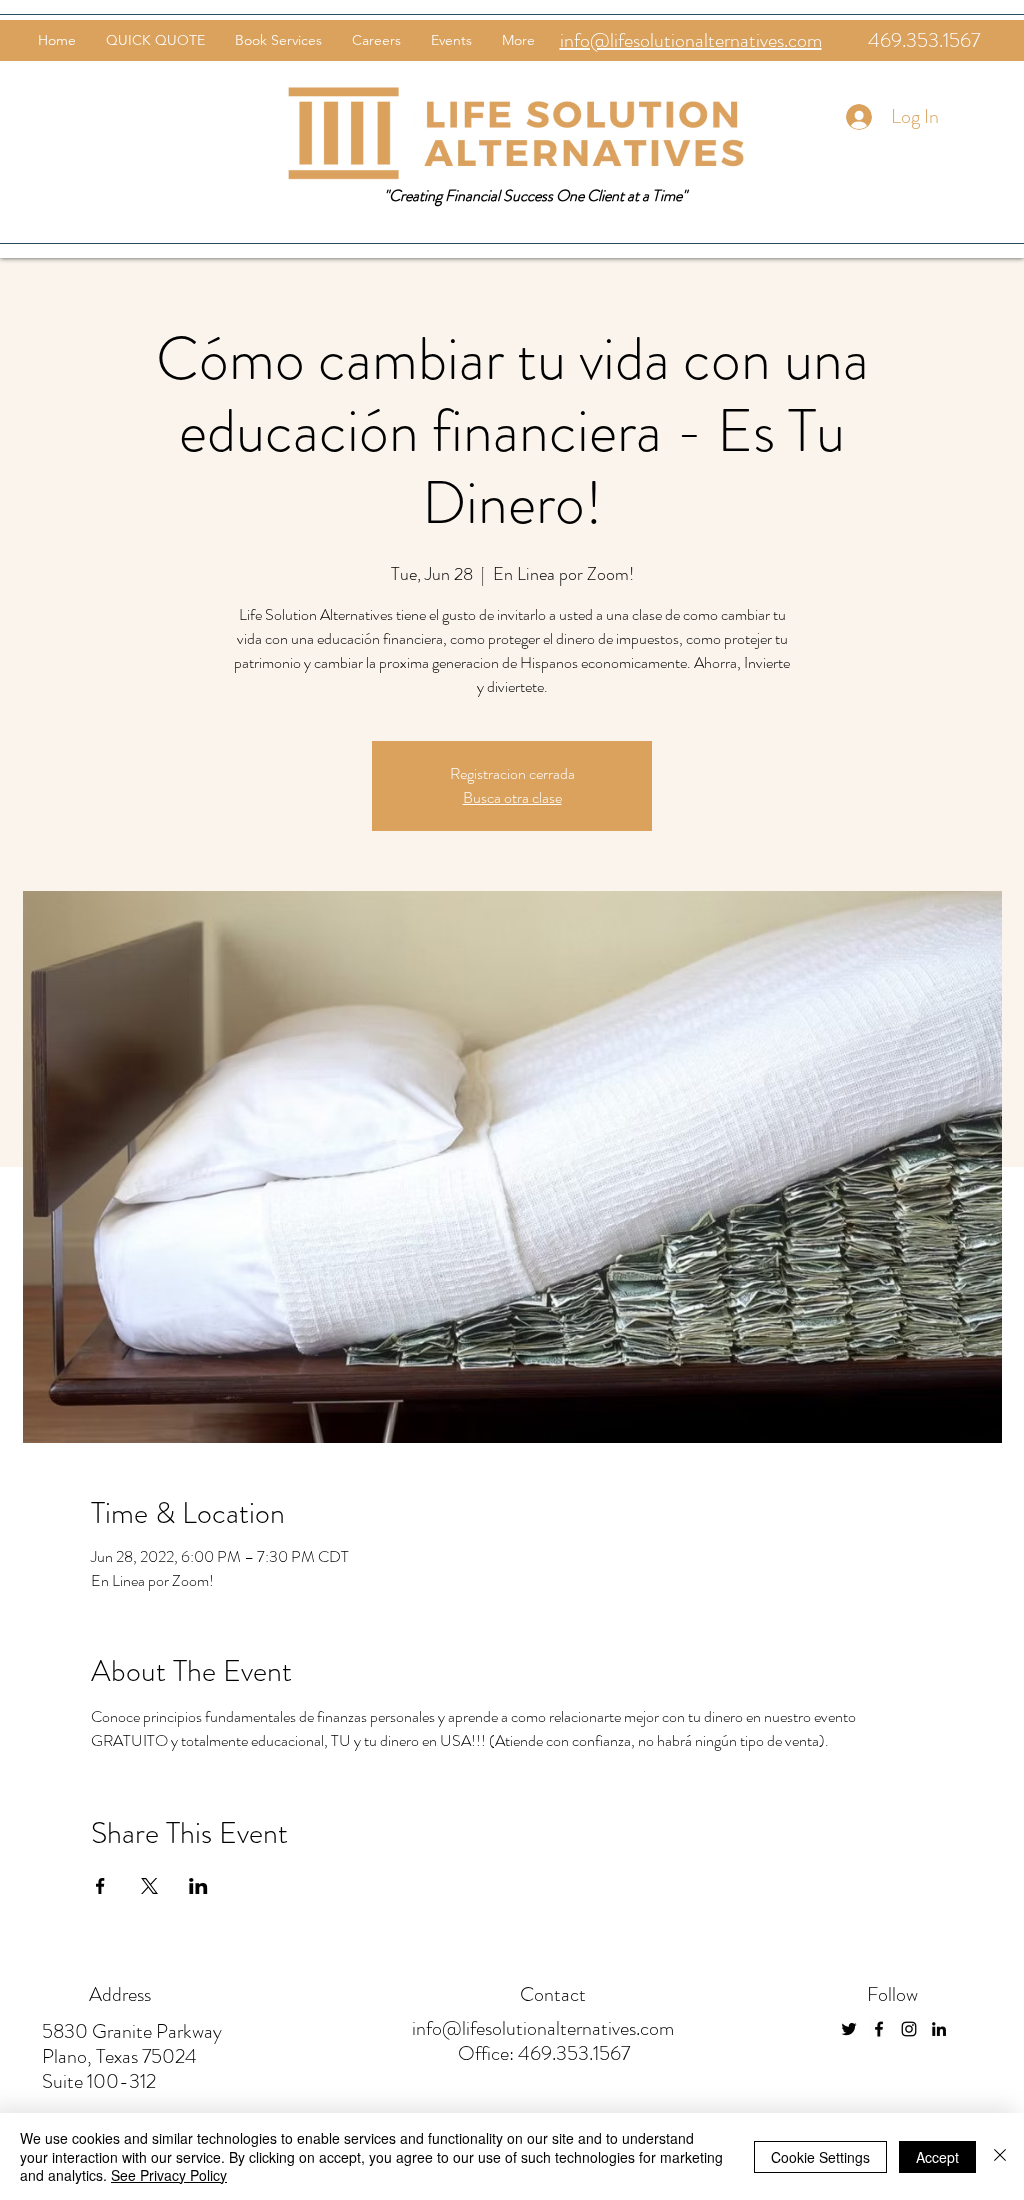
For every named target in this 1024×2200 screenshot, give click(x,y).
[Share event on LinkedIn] (198, 1886)
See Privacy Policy (169, 2175)
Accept (937, 2157)
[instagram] (909, 2029)
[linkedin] (939, 2029)
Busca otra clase (512, 797)
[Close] (1000, 2156)
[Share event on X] (149, 1886)
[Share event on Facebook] (100, 1886)
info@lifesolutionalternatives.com (543, 2028)
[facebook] (879, 2029)
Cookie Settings (820, 2157)
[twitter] (849, 2029)
